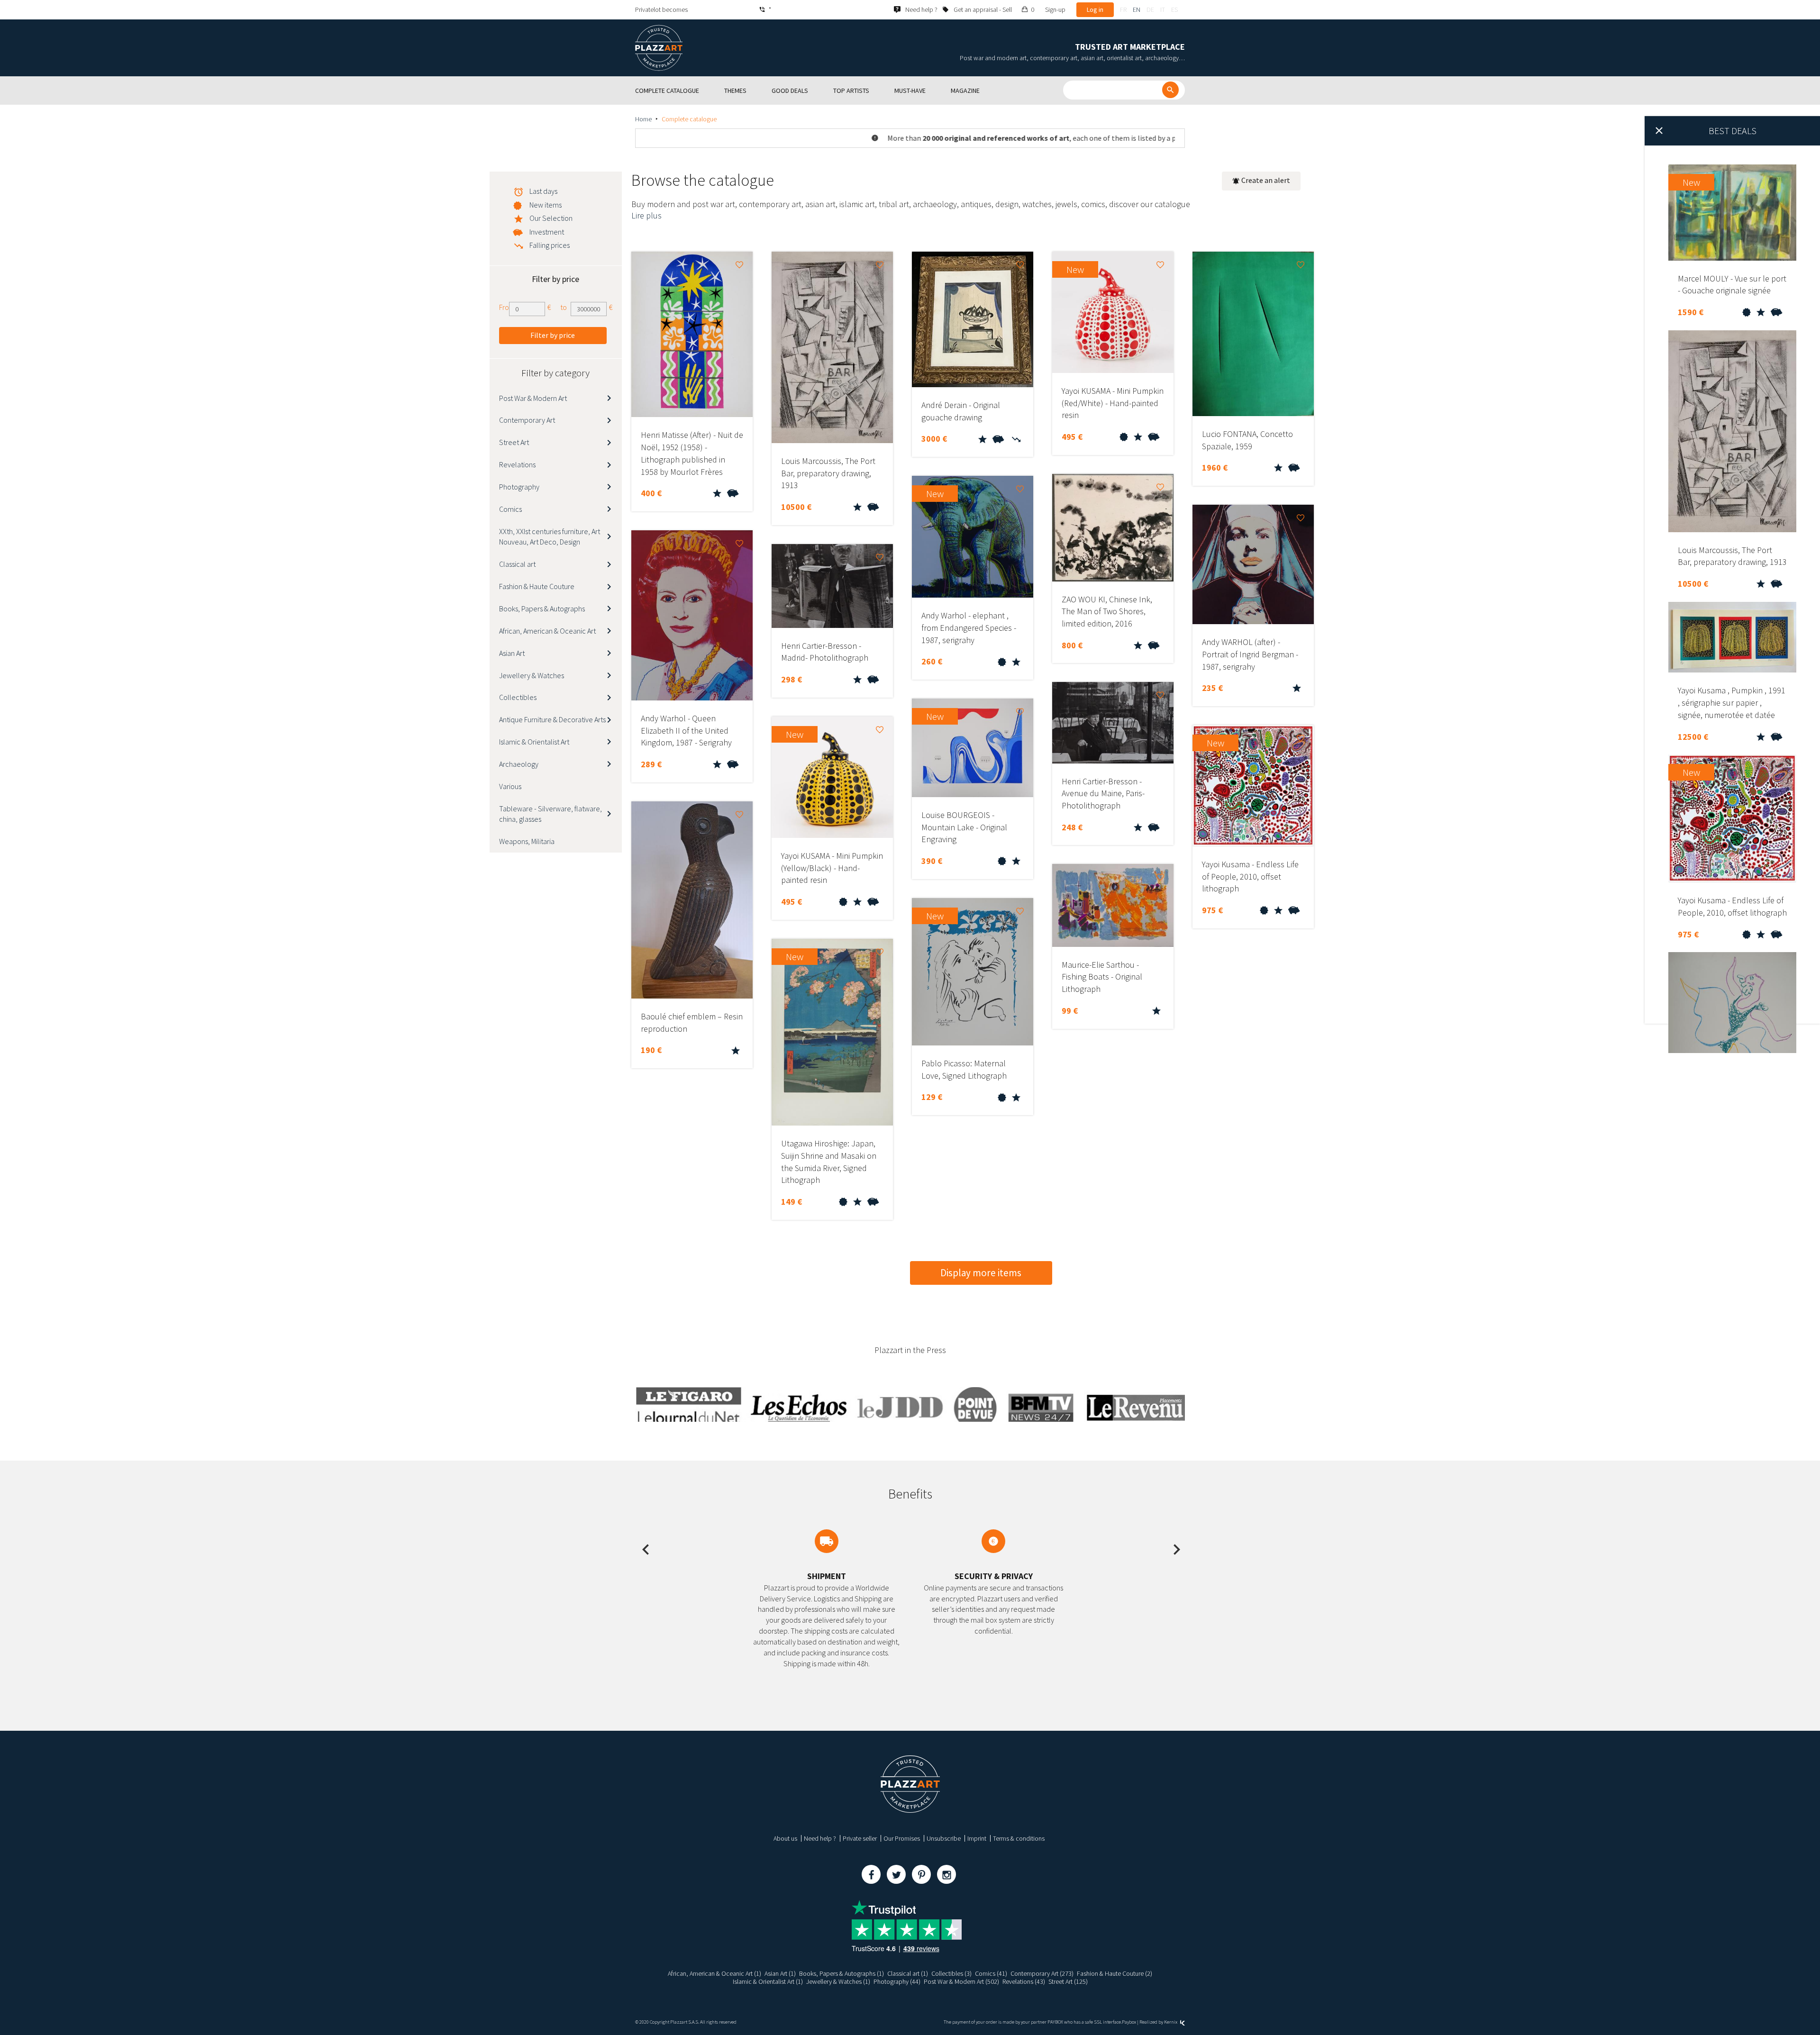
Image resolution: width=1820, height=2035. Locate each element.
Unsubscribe (944, 1838)
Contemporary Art (527, 420)
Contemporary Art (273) (1042, 1973)
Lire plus (646, 215)
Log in (1095, 9)
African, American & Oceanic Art (547, 631)
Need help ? (820, 1838)
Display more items (981, 1273)
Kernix (1171, 2022)
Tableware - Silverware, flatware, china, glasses (551, 814)
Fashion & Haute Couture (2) (1115, 1973)
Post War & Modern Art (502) (961, 1981)
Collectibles (518, 697)
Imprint (977, 1838)
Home (643, 119)
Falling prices (550, 245)
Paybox (1129, 2022)
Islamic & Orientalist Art (534, 742)
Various (510, 786)
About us (785, 1838)
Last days (543, 191)
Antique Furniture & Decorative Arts (552, 719)
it (1163, 9)
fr (1123, 9)
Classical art (517, 564)
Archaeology (519, 764)
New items (546, 205)
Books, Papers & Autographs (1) (842, 1973)
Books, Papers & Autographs (542, 609)
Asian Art (512, 653)
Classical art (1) (908, 1973)
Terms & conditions (1019, 1838)
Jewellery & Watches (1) (838, 1981)
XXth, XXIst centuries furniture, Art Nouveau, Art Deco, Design (550, 537)
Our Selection (551, 218)
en (1137, 9)
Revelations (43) (1024, 1981)
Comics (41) (991, 1973)
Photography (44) (897, 1981)
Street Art (514, 442)
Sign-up (1055, 9)
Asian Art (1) (780, 1973)
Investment (547, 232)
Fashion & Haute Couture (537, 586)
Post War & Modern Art (533, 398)
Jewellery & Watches (532, 675)
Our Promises (902, 1838)
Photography (519, 487)
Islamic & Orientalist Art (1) (768, 1981)
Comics (510, 509)
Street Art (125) (1068, 1981)
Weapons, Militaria (527, 841)
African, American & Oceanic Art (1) (714, 1973)
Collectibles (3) (951, 1973)
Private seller (860, 1838)
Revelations (517, 464)
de (1150, 9)
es (1174, 9)
